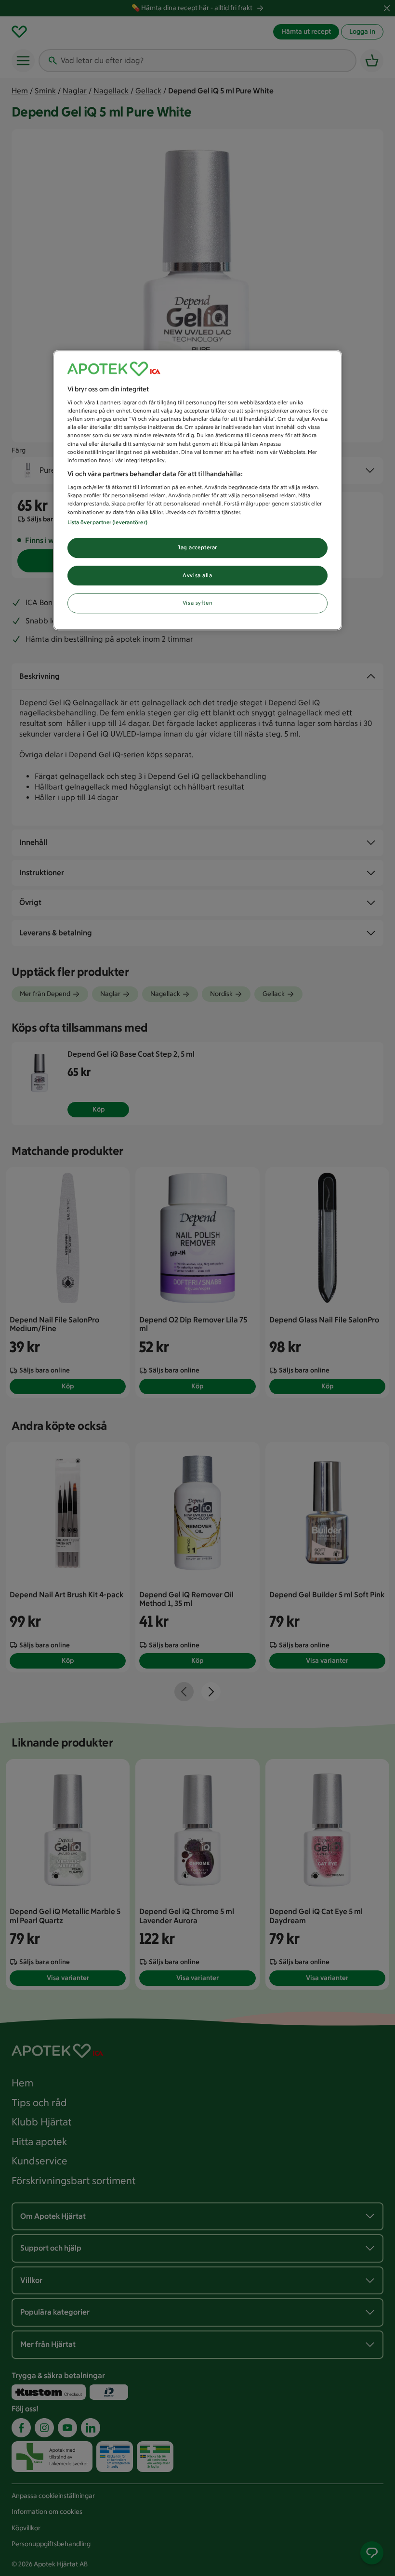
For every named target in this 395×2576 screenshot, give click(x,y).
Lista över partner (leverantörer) (107, 522)
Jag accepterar (197, 547)
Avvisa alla (197, 575)
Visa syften (197, 603)
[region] (197, 490)
